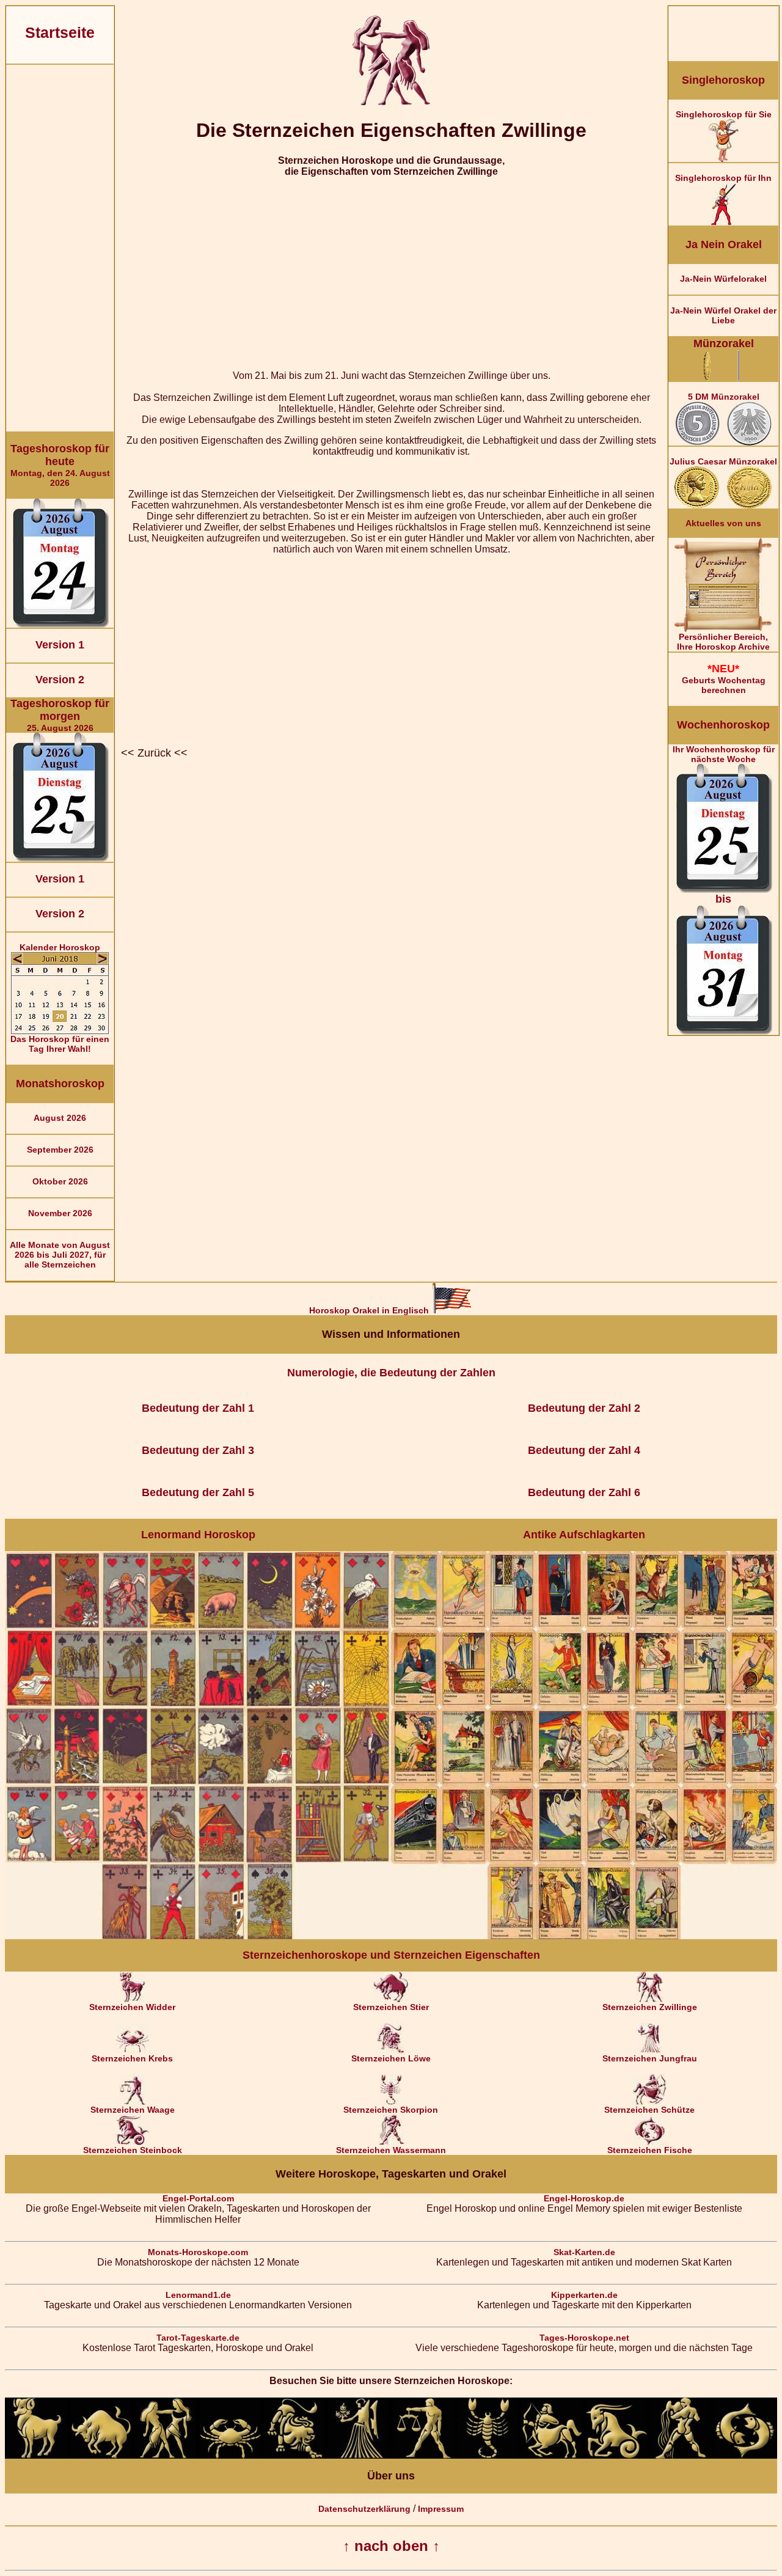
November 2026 (60, 1213)
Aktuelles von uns (723, 523)
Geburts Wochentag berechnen (724, 679)
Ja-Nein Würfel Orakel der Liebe (723, 315)
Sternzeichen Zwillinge (650, 2007)
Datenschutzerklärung (364, 2509)
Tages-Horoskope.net (584, 2338)
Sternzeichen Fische (650, 2150)
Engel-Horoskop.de (584, 2198)
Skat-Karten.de (584, 2252)
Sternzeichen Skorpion (391, 2110)
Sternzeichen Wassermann (391, 2150)
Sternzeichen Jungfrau (650, 2058)
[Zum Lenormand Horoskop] (198, 1936)
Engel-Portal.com (198, 2198)
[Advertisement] (60, 248)
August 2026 (60, 1118)
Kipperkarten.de (584, 2295)
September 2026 (60, 1150)
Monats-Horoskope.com (198, 2252)
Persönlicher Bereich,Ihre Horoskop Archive (723, 642)
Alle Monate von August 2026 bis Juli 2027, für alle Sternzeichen (60, 1255)
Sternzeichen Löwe (391, 2058)
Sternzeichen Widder (132, 2007)
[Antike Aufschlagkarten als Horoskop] (584, 1936)
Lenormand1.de (198, 2295)
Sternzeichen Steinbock (133, 2150)
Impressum (441, 2509)
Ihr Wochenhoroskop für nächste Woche (724, 825)
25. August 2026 (60, 715)
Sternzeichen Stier (391, 2007)
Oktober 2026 (60, 1181)
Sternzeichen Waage (133, 2110)
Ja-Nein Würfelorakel (723, 279)
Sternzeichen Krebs (132, 2058)
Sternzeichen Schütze (649, 2110)
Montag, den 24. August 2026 (60, 465)
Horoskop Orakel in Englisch (370, 1310)
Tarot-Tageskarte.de (198, 2338)
